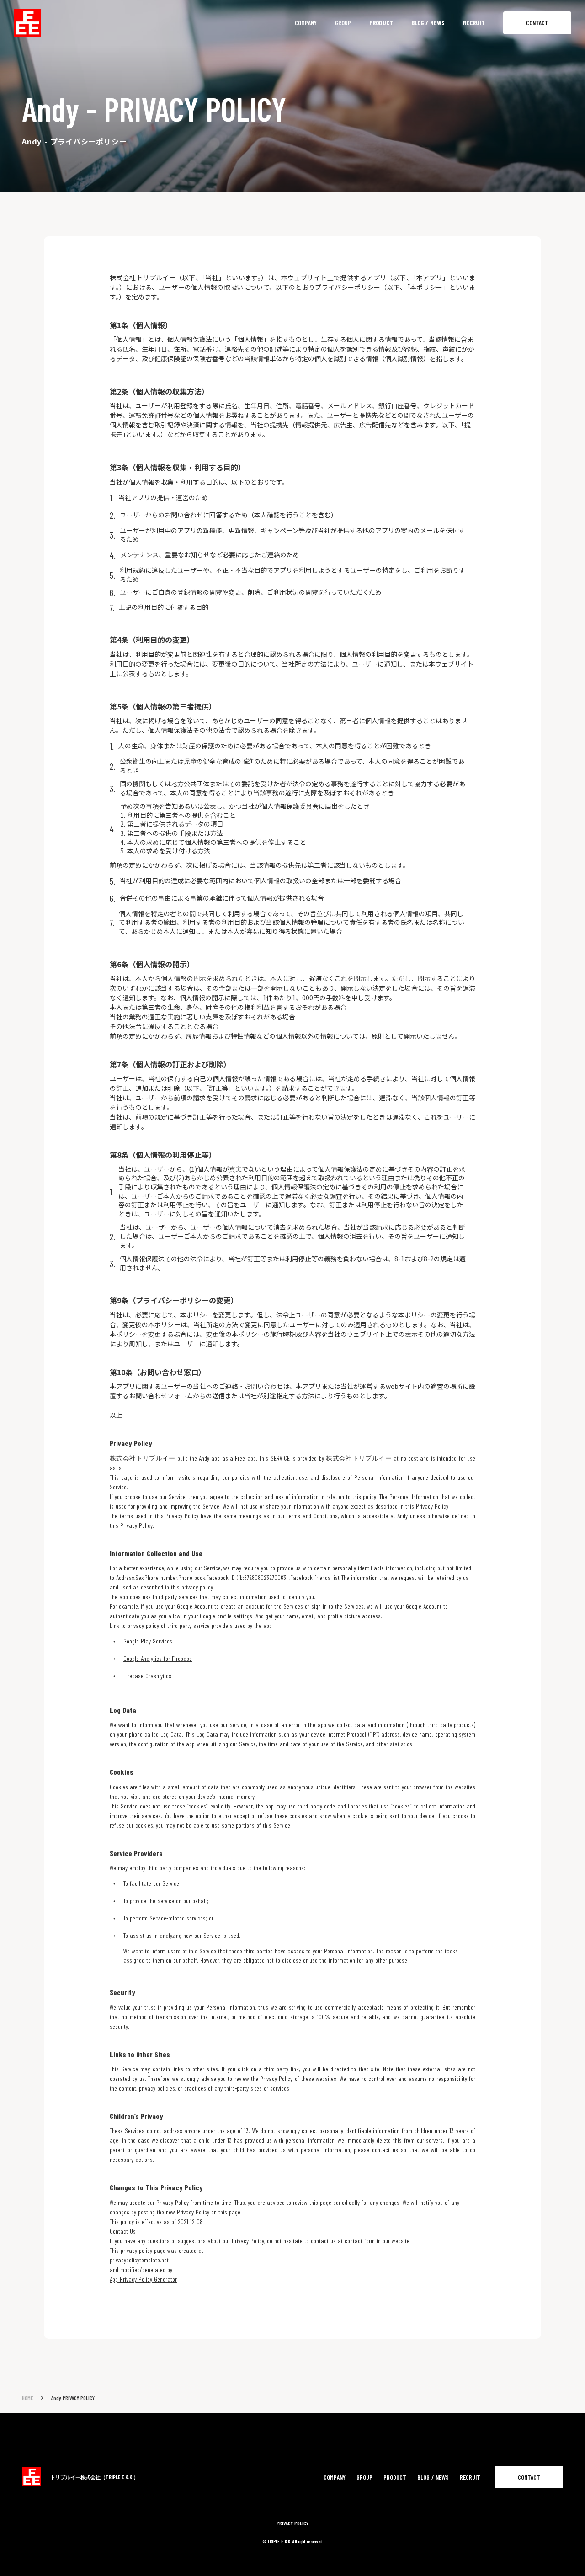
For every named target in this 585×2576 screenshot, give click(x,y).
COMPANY (306, 23)
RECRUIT (474, 23)
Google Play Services (148, 1641)
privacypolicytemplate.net (140, 2260)
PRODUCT (381, 23)
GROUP (343, 23)
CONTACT (537, 23)
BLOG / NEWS (428, 23)
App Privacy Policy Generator (143, 2279)
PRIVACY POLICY (292, 2523)
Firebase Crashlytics (147, 1676)
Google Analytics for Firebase (158, 1658)
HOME (27, 2398)
